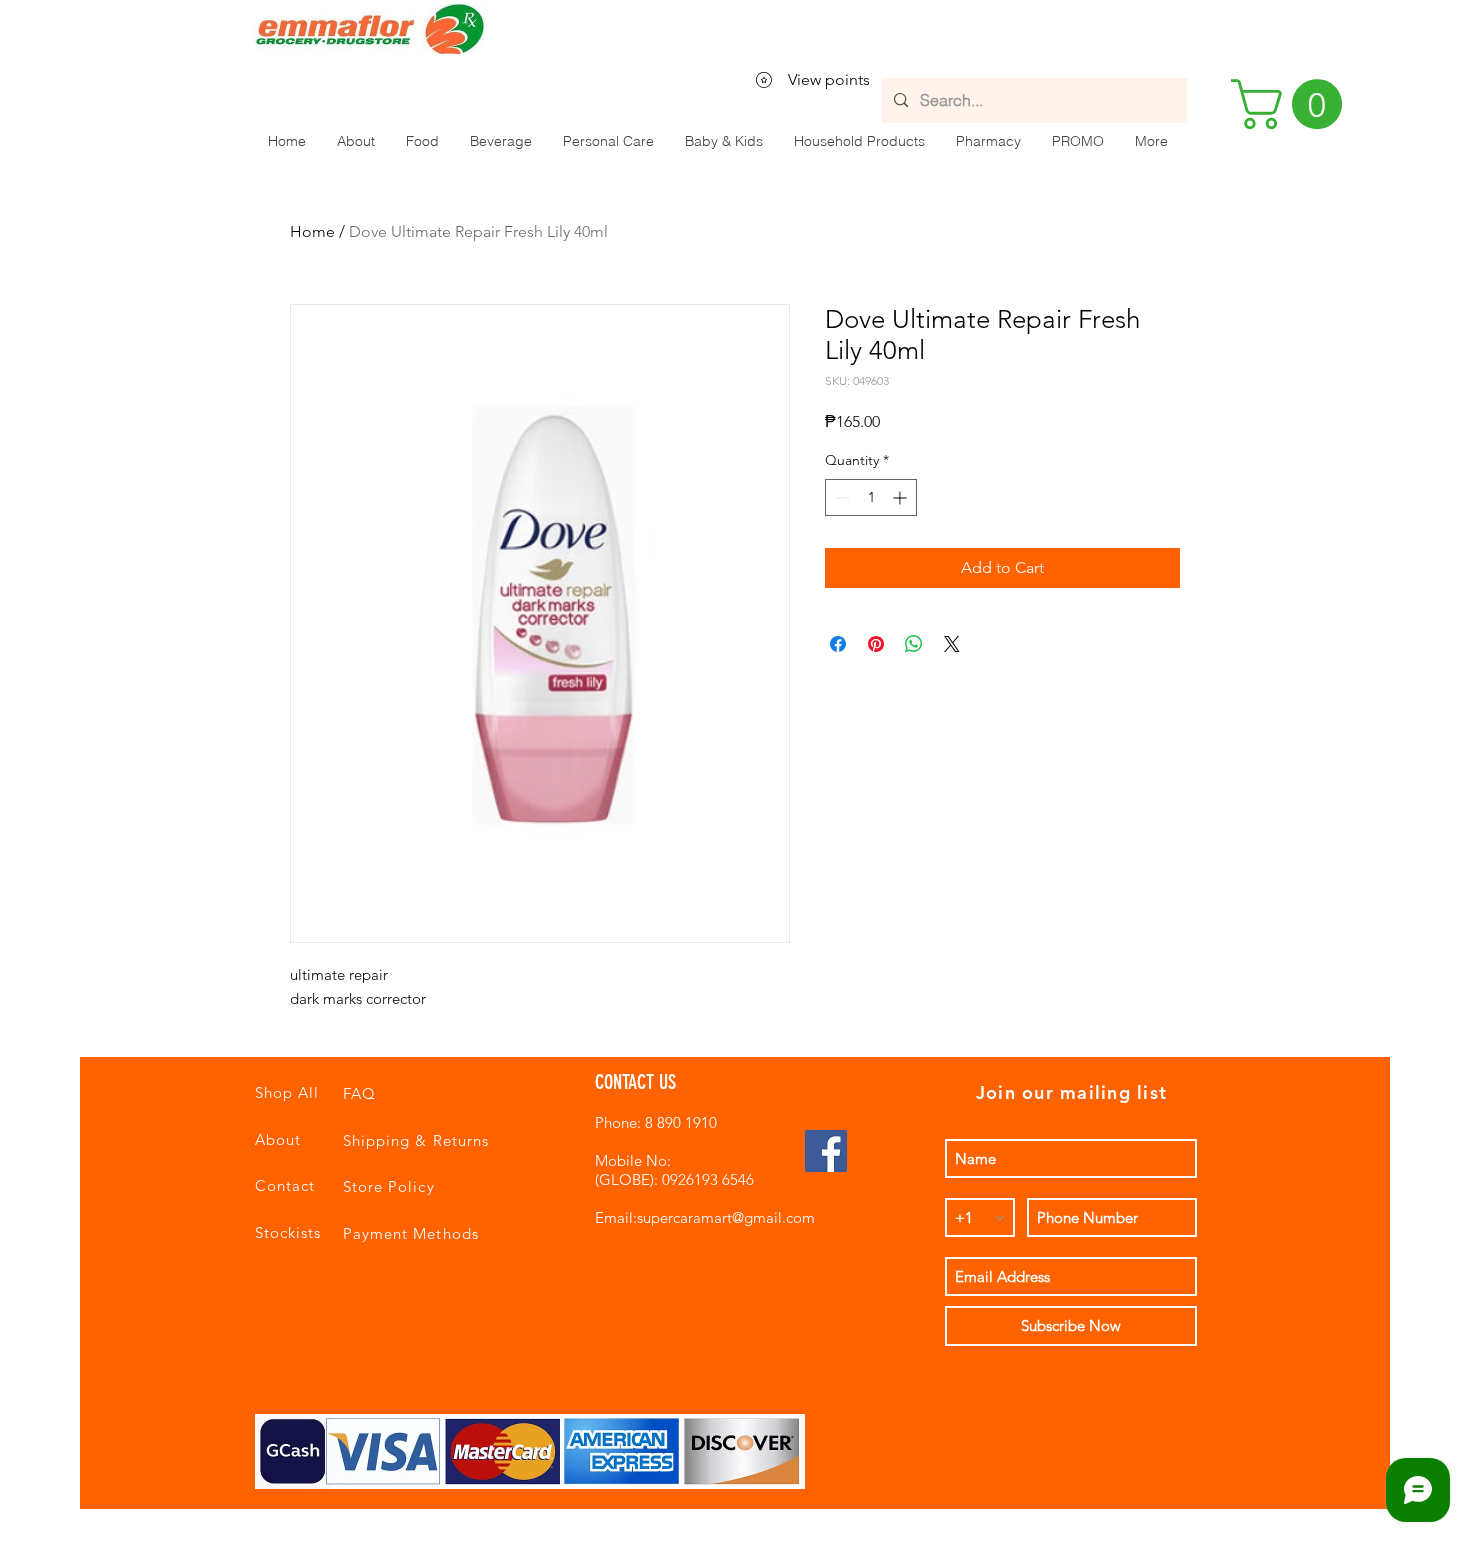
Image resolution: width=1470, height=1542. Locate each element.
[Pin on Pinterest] (876, 644)
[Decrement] (840, 497)
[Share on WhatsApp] (914, 644)
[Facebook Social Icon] (826, 1151)
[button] (422, 141)
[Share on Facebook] (838, 644)
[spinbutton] (871, 497)
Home (312, 231)
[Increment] (901, 497)
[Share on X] (952, 644)
